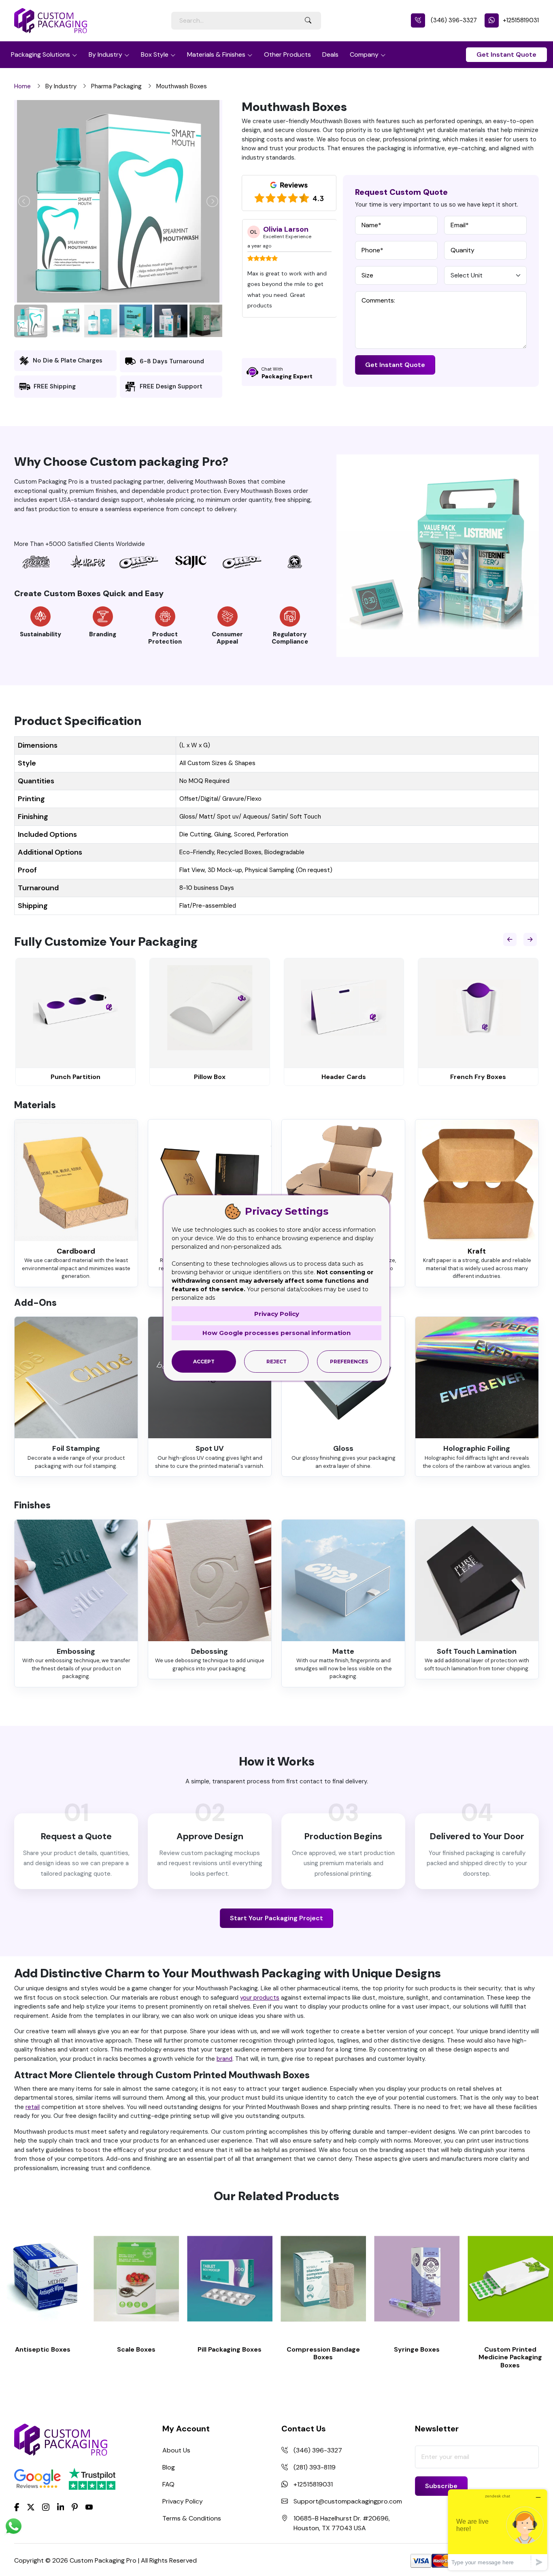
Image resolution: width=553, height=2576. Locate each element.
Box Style (155, 54)
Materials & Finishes (216, 54)
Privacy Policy (183, 2501)
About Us (176, 2450)
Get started (43, 2279)
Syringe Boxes (417, 2349)
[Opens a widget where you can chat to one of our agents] (498, 2530)
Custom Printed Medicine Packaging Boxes (510, 2357)
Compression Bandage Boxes (323, 2353)
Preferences (349, 1362)
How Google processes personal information (276, 1333)
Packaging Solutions (40, 54)
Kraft (477, 1251)
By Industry (105, 54)
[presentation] (510, 939)
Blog (169, 2467)
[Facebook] (17, 2506)
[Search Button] (308, 21)
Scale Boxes (136, 2349)
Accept (204, 1362)
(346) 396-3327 (453, 20)
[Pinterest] (75, 2506)
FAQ (168, 2484)
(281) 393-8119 (315, 2467)
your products (260, 1998)
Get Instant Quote (506, 54)
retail (33, 2107)
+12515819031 (521, 20)
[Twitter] (31, 2507)
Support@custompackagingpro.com (348, 2501)
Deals (330, 54)
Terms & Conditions (192, 2518)
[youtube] (89, 2507)
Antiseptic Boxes (43, 2349)
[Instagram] (46, 2507)
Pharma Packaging (116, 86)
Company (364, 54)
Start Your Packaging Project (276, 1918)
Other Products (287, 54)
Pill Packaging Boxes (230, 2349)
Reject (276, 1362)
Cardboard (76, 1251)
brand (224, 2059)
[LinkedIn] (61, 2506)
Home (22, 86)
